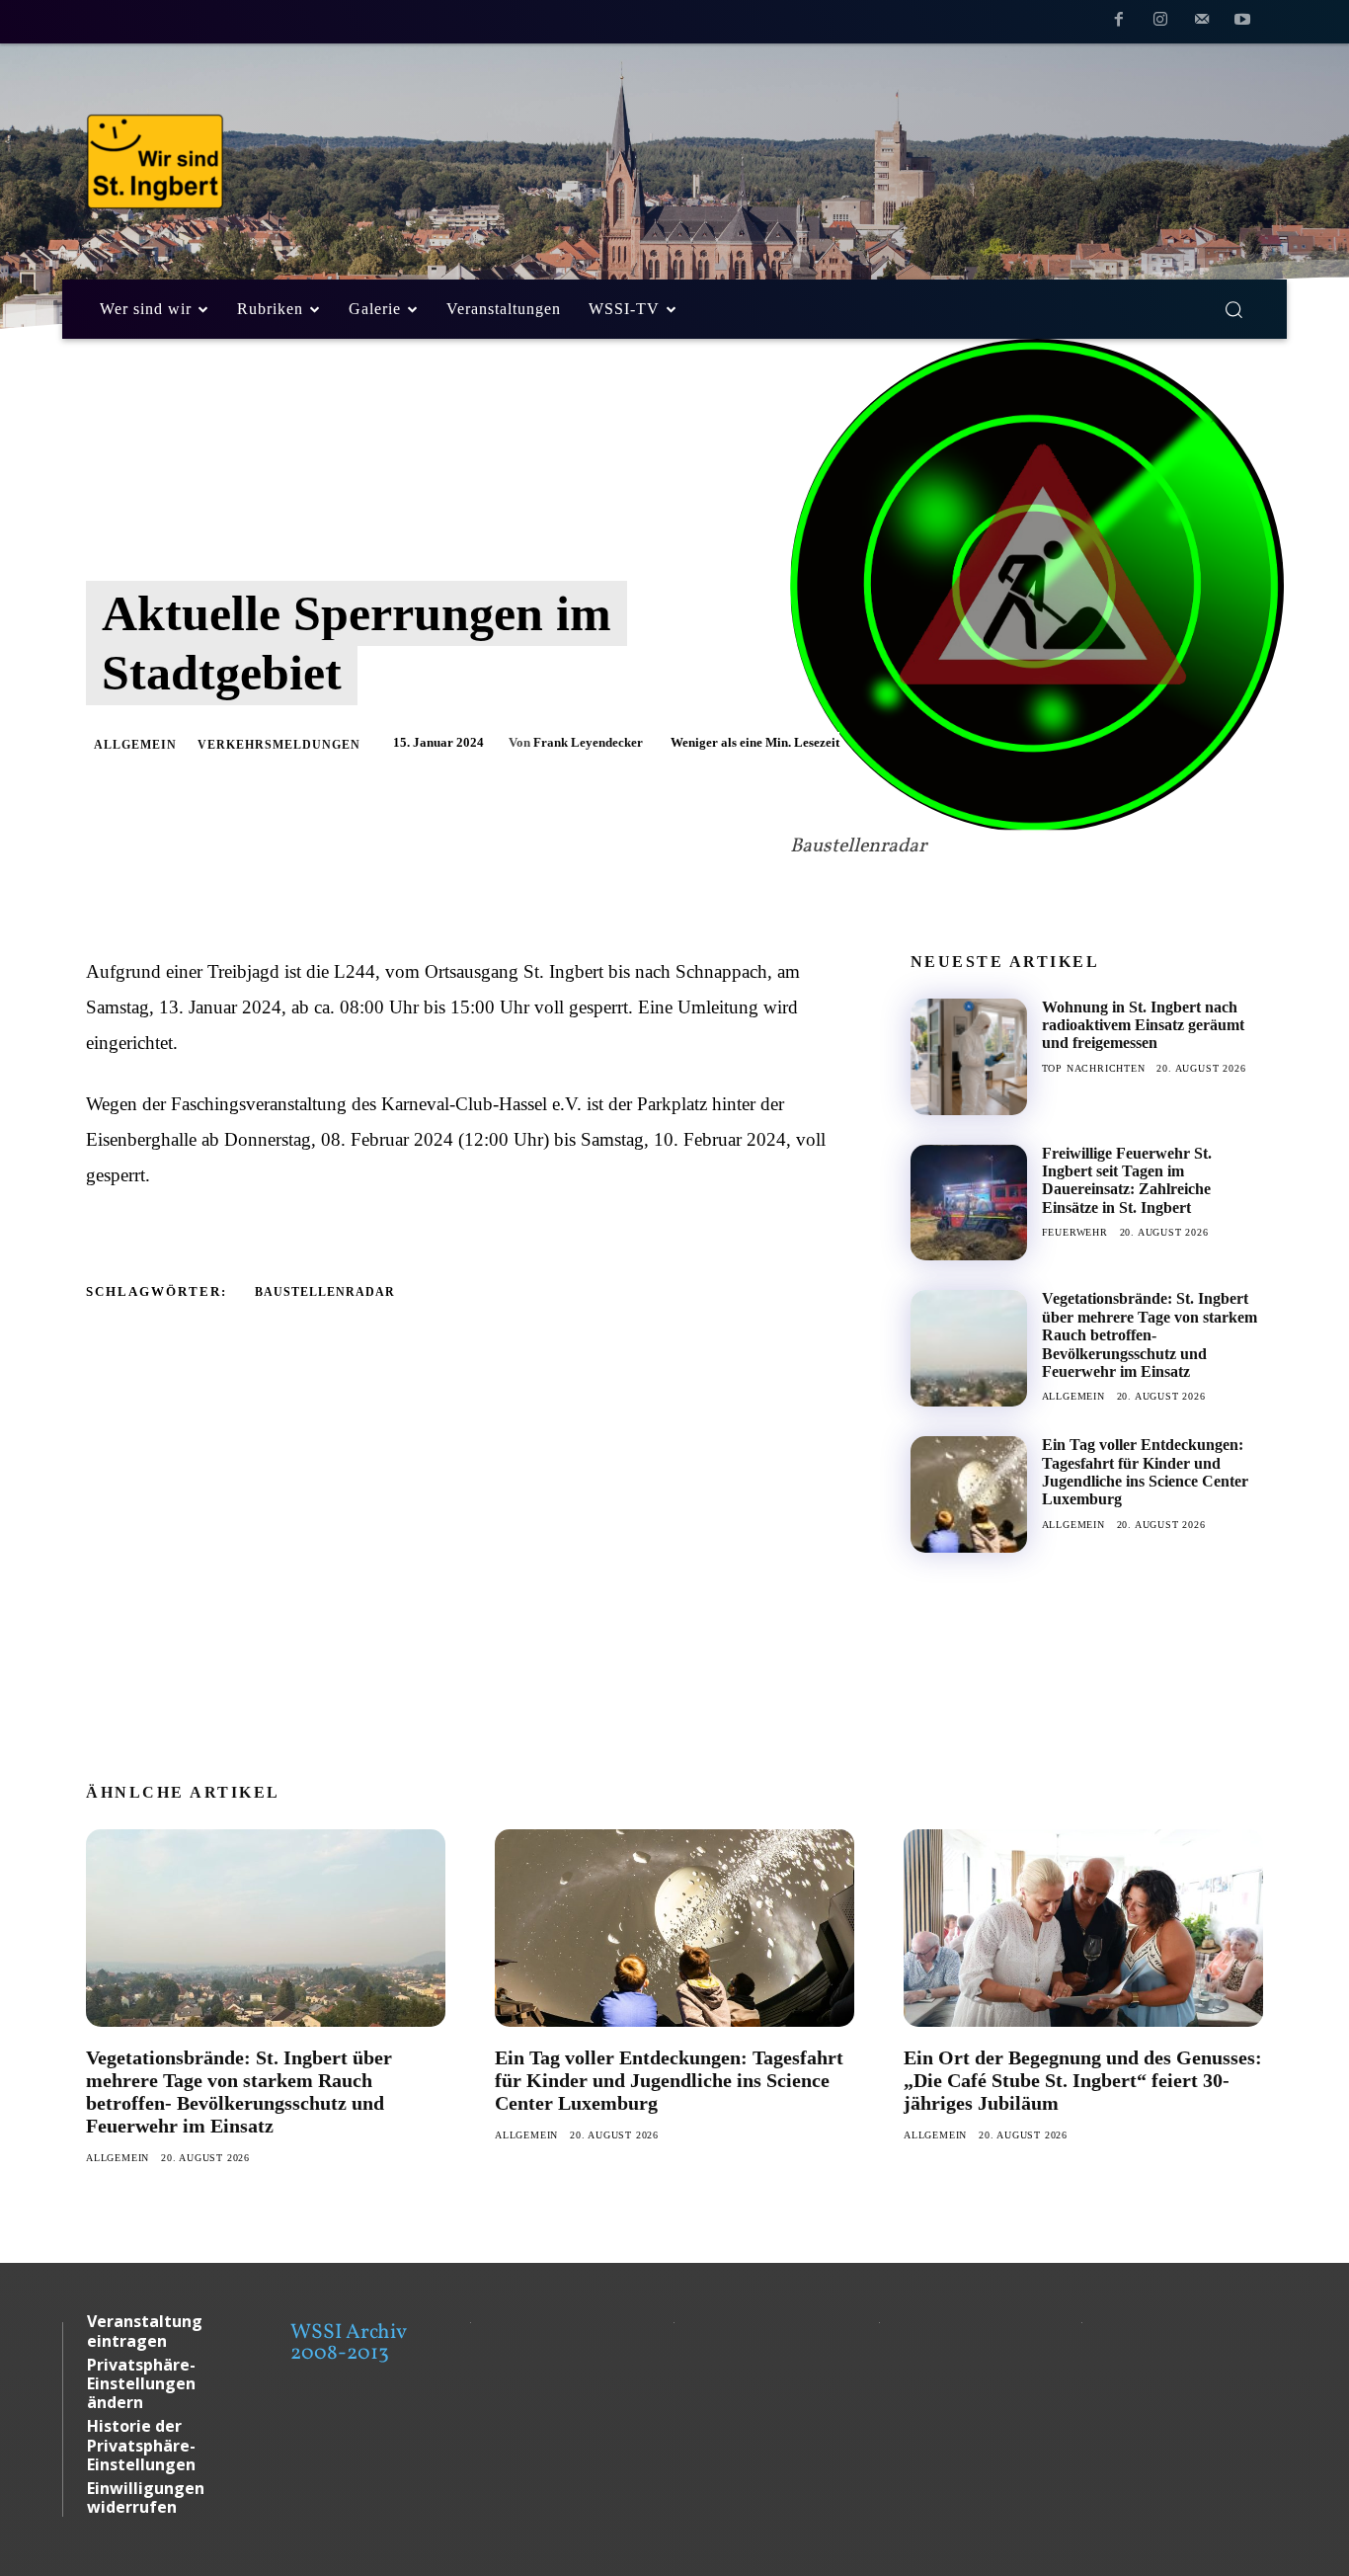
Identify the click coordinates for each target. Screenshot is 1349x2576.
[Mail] (1202, 23)
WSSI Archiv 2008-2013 (348, 2343)
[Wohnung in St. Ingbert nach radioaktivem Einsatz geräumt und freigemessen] (969, 1057)
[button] (1233, 309)
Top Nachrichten (1094, 1068)
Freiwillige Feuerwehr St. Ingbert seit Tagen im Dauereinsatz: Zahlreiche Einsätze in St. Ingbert (1127, 1180)
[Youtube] (1242, 23)
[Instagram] (1160, 23)
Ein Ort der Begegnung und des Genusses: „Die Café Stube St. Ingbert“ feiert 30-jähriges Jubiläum (1083, 2080)
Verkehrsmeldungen (279, 745)
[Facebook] (1120, 23)
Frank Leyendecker (588, 742)
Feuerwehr (1075, 1232)
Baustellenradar (325, 1292)
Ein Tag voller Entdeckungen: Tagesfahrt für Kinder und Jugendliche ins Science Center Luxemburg (1145, 1472)
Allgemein (135, 745)
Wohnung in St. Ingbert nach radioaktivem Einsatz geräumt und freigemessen (1143, 1025)
